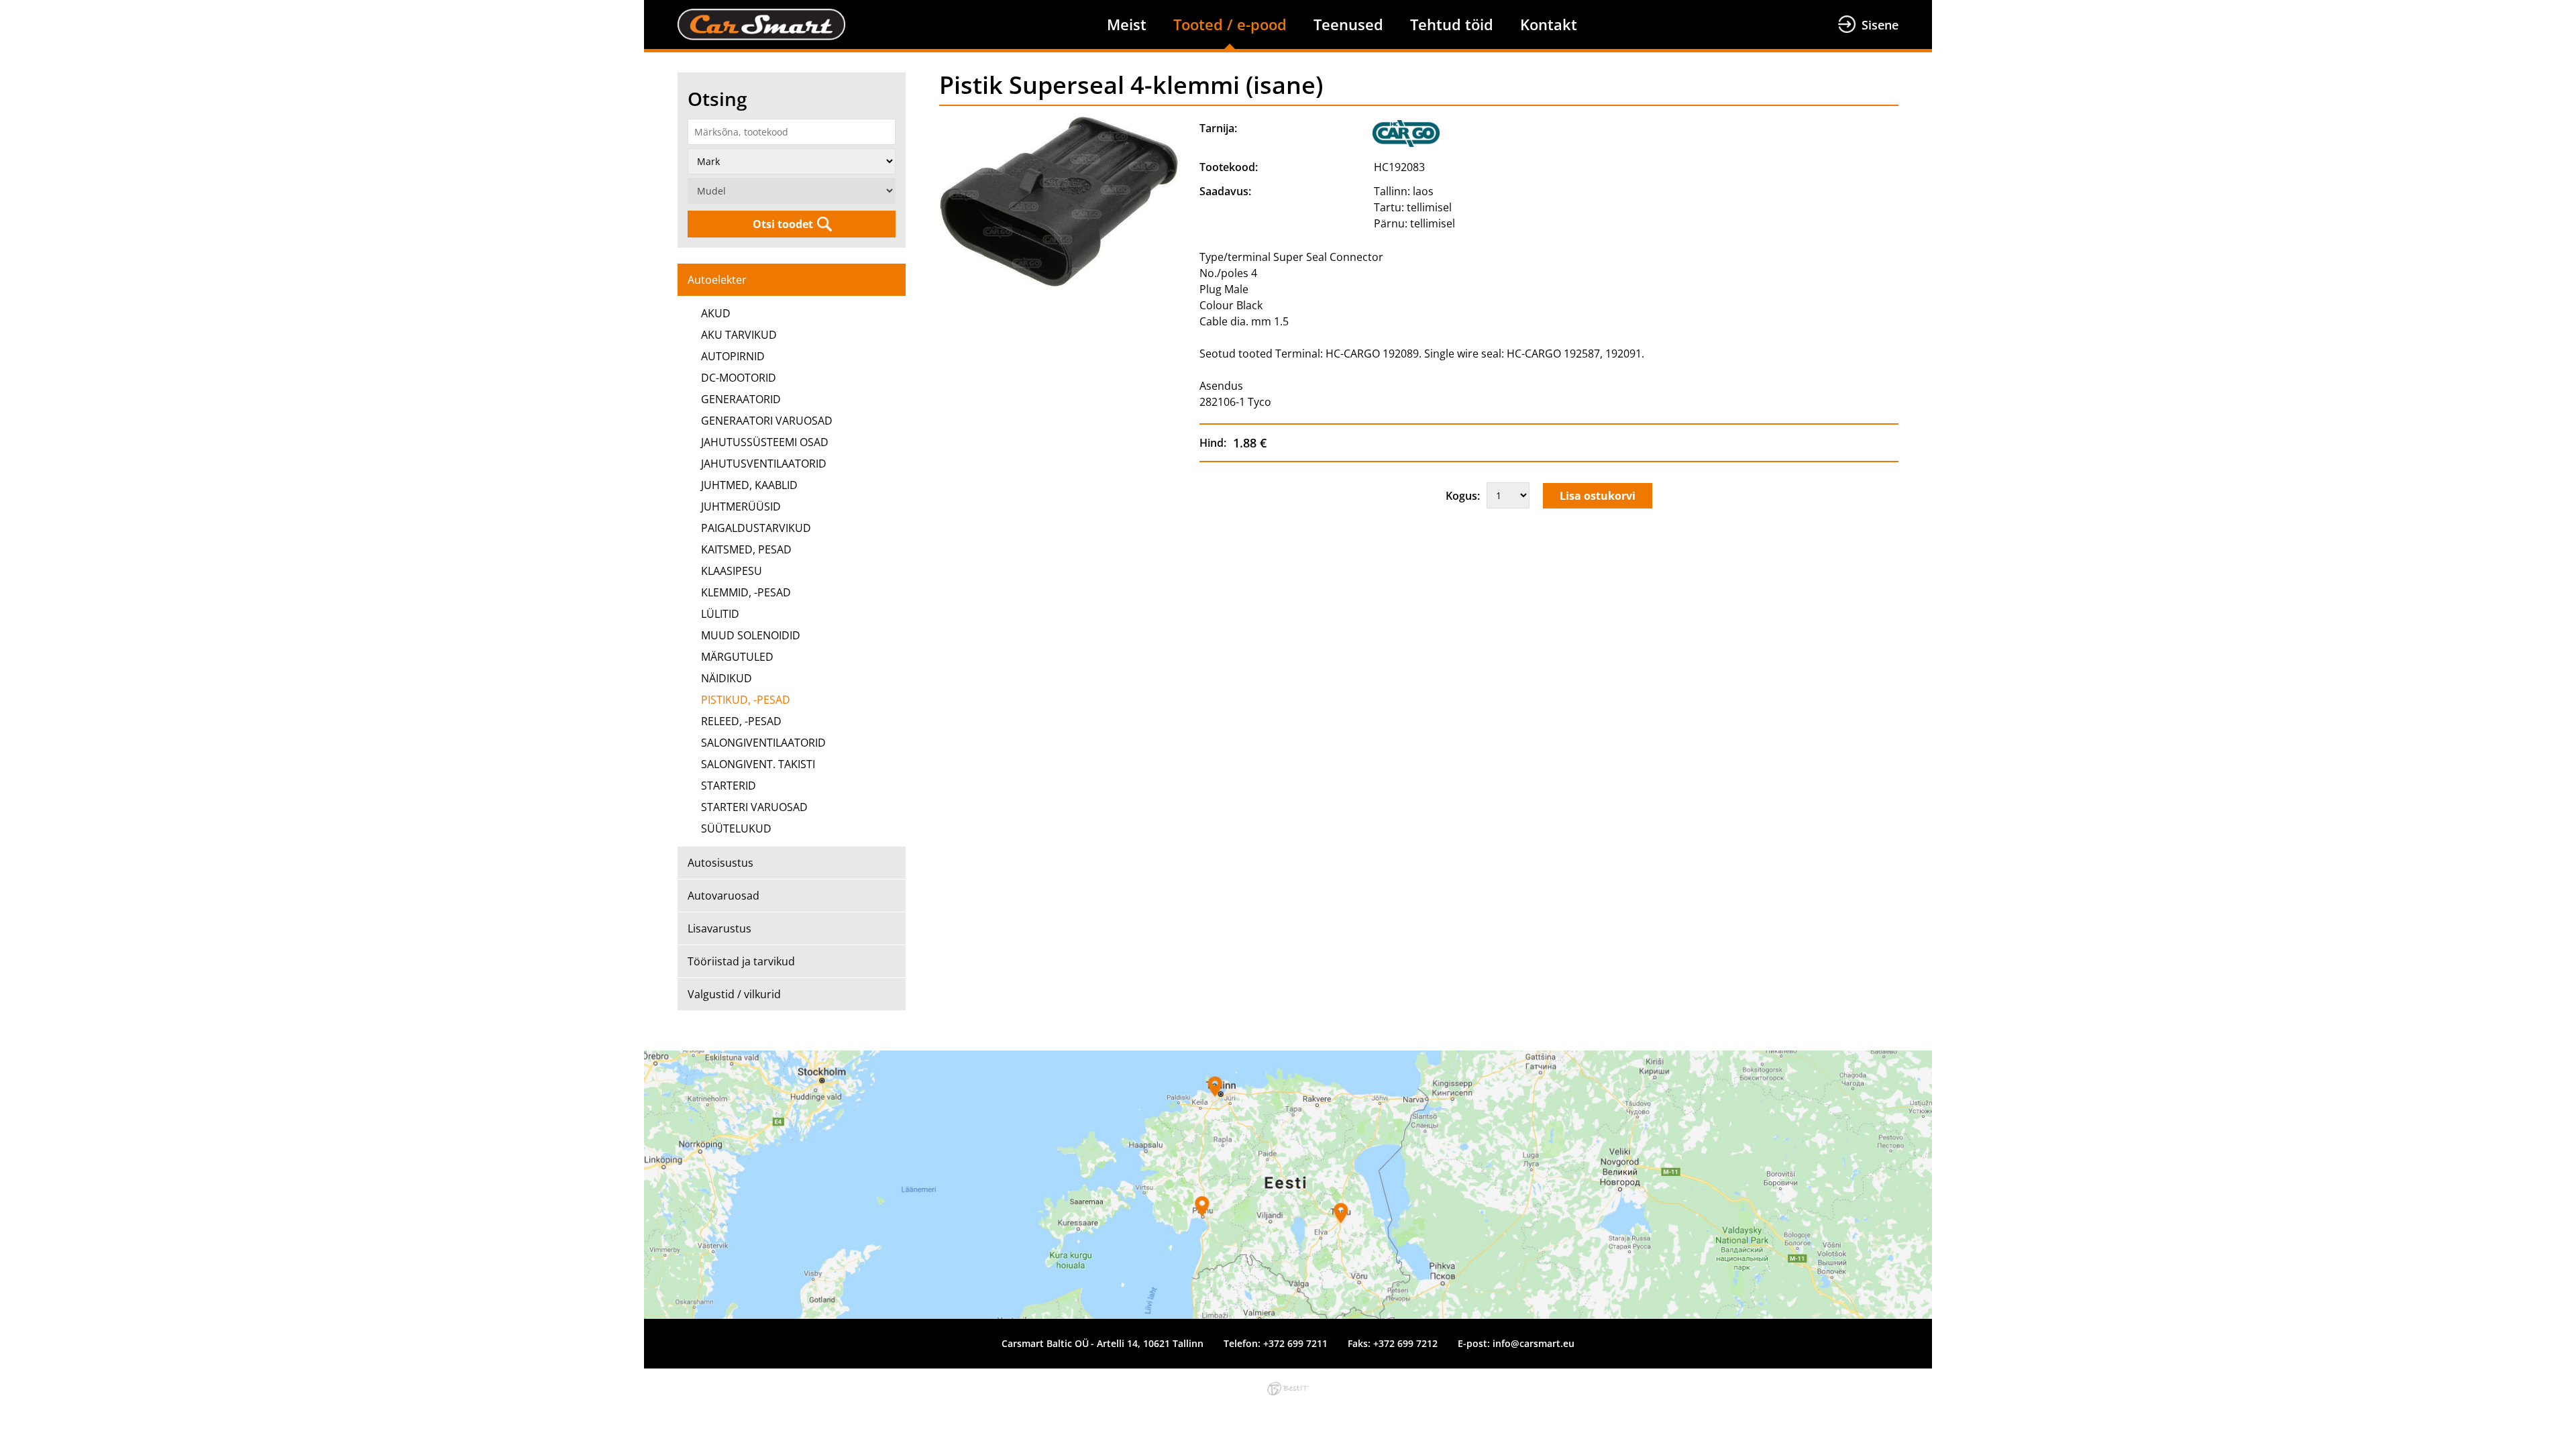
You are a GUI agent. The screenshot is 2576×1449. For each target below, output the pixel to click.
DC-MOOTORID (739, 378)
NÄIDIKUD (727, 678)
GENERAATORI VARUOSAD (767, 421)
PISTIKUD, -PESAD (746, 700)
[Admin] (4, 8)
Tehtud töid (1452, 24)
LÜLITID (720, 614)
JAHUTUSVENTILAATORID (764, 464)
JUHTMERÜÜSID (741, 506)
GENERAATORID (741, 399)
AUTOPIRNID (733, 356)
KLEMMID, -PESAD (746, 592)
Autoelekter (717, 280)
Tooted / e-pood (1230, 24)
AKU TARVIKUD (739, 335)
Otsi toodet (783, 224)
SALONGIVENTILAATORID (763, 743)
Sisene (1880, 25)
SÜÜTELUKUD (736, 828)
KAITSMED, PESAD (746, 549)
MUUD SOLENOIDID (751, 635)
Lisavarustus (719, 928)
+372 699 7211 (1295, 1343)
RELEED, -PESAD (741, 721)
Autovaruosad (723, 896)
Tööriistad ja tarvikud (741, 961)
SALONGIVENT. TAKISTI (758, 764)
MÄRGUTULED (737, 657)
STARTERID (729, 786)
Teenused (1348, 24)
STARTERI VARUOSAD (754, 807)
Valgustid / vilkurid (734, 994)
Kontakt (1549, 24)
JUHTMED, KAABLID (749, 485)
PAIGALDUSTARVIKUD (756, 528)
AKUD (716, 313)
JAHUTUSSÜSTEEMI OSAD (765, 442)
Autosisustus (720, 863)
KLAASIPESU (732, 571)
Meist (1127, 24)
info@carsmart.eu (1534, 1343)
